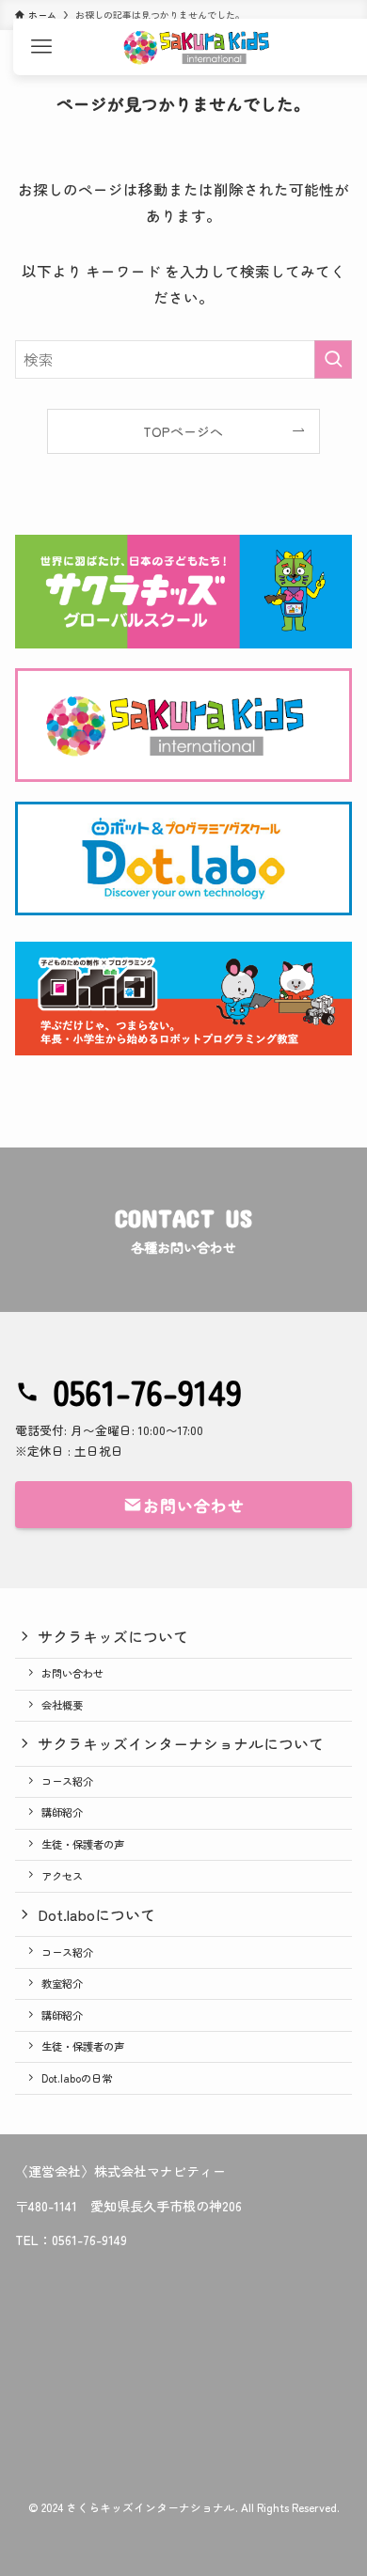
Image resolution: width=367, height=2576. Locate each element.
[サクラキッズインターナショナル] (197, 47)
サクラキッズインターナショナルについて (181, 1743)
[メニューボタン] (41, 47)
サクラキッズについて (113, 1636)
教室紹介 (62, 1983)
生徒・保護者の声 (83, 1844)
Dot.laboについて (96, 1914)
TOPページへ (183, 431)
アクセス (62, 1876)
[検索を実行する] (333, 359)
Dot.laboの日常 (77, 2078)
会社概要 (62, 1705)
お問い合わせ (72, 1673)
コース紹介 (67, 1781)
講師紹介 (62, 1812)
